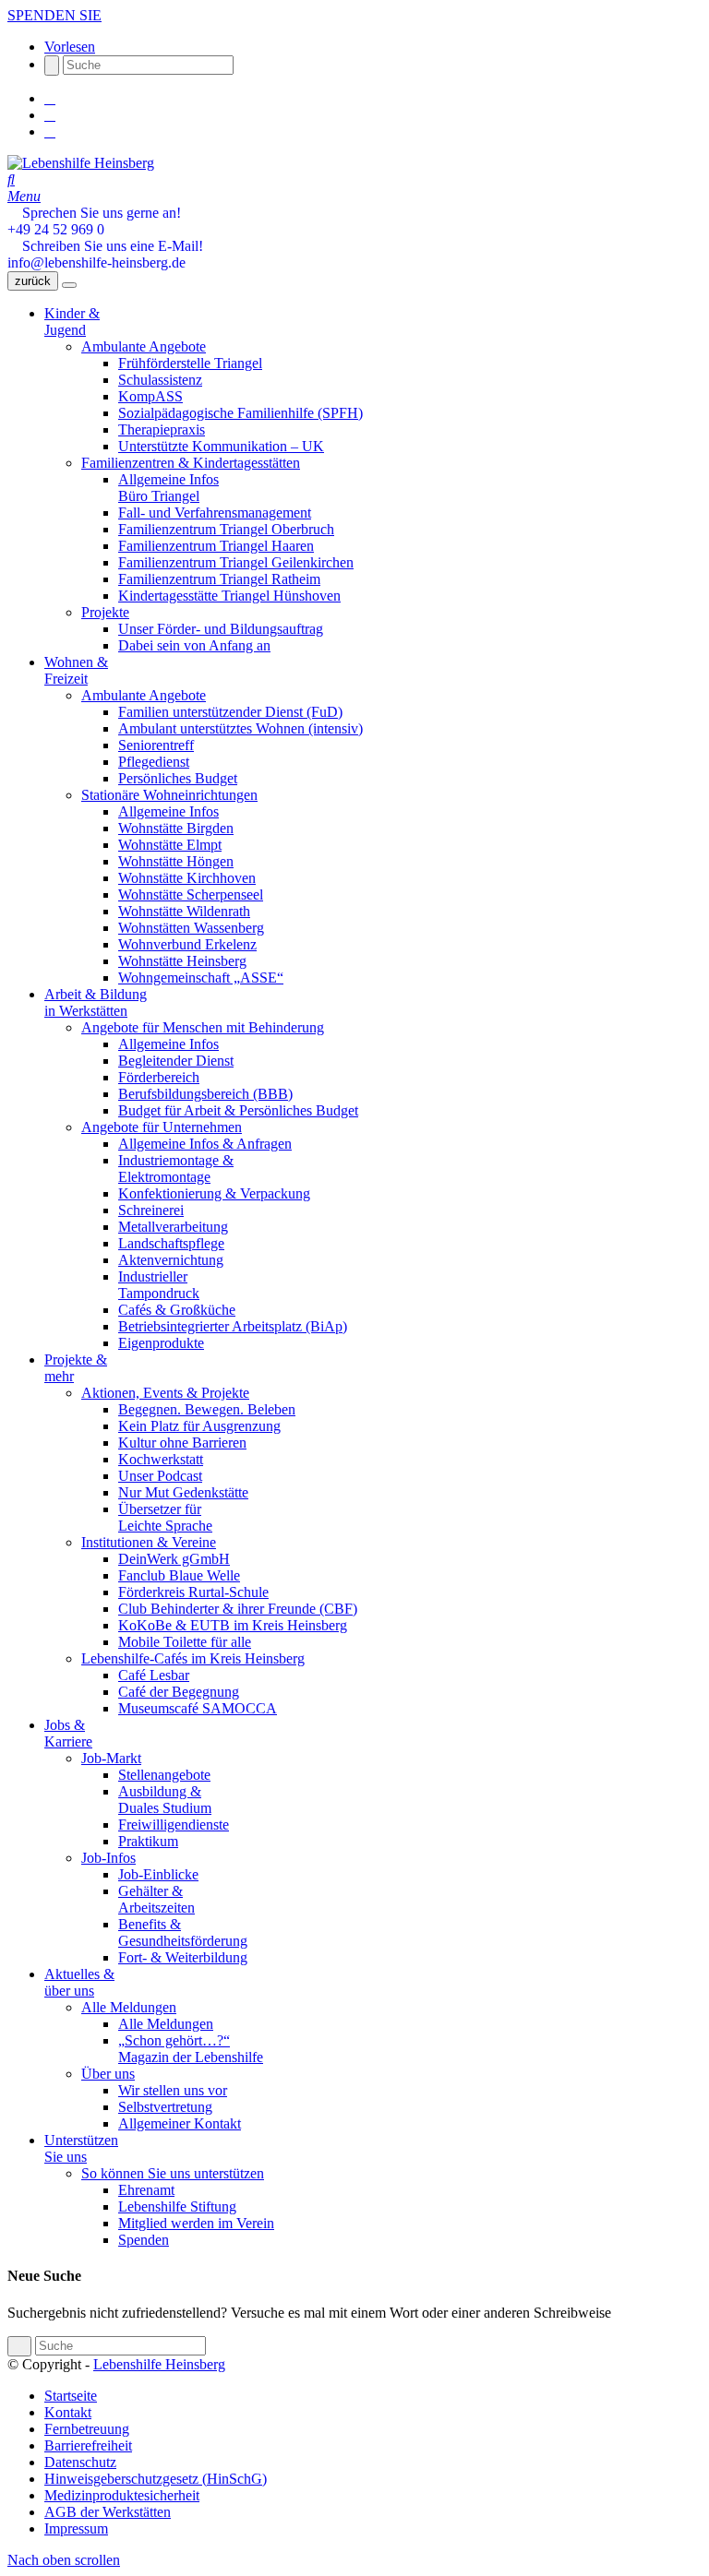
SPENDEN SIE (54, 15)
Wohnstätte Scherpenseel (191, 894)
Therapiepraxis (162, 429)
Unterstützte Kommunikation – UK (221, 446)
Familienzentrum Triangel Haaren (216, 546)
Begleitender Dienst (176, 1061)
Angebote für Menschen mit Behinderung (203, 1027)
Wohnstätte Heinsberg (182, 961)
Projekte (105, 612)
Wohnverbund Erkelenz (187, 944)
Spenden (144, 2240)
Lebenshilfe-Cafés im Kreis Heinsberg (193, 1658)
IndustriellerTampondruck (159, 1285)
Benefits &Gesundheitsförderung (183, 1932)
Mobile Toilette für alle (185, 1642)
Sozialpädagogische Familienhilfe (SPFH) (240, 413)
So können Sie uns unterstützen (173, 2173)
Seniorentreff (156, 745)
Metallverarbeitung (173, 1227)
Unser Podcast (160, 1476)
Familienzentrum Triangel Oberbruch (226, 529)
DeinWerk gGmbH (174, 1559)
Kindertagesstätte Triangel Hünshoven (229, 596)
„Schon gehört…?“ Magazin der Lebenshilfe (191, 2049)
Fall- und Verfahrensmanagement (215, 513)
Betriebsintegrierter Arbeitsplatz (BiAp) (233, 1326)
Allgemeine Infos (168, 811)
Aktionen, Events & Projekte (165, 1393)
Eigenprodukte (161, 1343)
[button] (70, 47)
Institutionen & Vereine (149, 1542)
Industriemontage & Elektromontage (176, 1169)
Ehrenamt (146, 2190)
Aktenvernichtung (171, 1260)
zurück (33, 281)
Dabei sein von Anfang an (194, 645)
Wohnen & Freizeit (76, 670)
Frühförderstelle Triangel (190, 363)
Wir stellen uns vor (173, 2090)
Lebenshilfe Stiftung (177, 2206)
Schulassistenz (160, 380)
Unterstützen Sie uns (81, 2148)
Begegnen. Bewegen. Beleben (207, 1409)
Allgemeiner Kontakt (180, 2123)
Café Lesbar (154, 1675)
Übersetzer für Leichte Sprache (165, 1517)
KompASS (150, 396)
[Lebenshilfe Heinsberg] (81, 163)
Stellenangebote (164, 1775)
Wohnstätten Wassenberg (191, 928)
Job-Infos (108, 1858)
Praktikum (148, 1841)
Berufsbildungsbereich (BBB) (205, 1094)
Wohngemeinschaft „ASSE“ (201, 978)
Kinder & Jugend (72, 322)
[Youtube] (50, 131)
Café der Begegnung (179, 1692)
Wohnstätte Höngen (176, 861)
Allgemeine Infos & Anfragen (205, 1144)
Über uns (108, 2074)
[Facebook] (50, 98)
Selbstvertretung (165, 2107)
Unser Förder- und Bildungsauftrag (221, 629)
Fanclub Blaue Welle (179, 1575)
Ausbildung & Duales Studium (165, 1800)
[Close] (69, 285)
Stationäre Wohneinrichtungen (169, 795)
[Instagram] (50, 115)
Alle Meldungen (129, 2007)
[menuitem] (373, 2396)
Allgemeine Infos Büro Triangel (168, 488)
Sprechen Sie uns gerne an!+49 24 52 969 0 (94, 221)
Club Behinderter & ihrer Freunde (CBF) (238, 1609)
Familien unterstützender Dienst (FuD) (230, 712)
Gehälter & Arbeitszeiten (156, 1899)
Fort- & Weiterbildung (183, 1957)
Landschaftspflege (171, 1243)
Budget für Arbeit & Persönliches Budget (238, 1110)
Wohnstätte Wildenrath (184, 911)
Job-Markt (111, 1758)
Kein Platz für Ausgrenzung (199, 1426)
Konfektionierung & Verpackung (214, 1193)
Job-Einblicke (158, 1874)
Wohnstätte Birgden (176, 828)
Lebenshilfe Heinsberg (159, 2364)
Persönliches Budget (178, 778)
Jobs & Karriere (68, 1733)
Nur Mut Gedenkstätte (183, 1492)
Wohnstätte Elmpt (170, 845)
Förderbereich (159, 1077)
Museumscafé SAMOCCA (198, 1708)
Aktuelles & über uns (79, 1982)
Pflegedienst (154, 762)
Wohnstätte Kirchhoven (187, 878)
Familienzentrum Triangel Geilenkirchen (236, 562)
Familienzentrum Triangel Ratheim (219, 579)
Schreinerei (151, 1210)
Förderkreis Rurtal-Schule (193, 1592)
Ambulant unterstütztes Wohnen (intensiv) (240, 728)
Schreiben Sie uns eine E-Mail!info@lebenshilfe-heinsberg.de (105, 254)
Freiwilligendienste (174, 1825)
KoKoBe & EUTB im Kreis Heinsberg (233, 1625)
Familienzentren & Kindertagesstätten (191, 463)
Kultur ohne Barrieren (182, 1443)
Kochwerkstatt (161, 1459)
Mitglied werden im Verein (196, 2223)
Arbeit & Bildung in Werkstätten (96, 1002)
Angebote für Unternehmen (162, 1127)
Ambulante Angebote (144, 346)
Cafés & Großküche (177, 1310)
